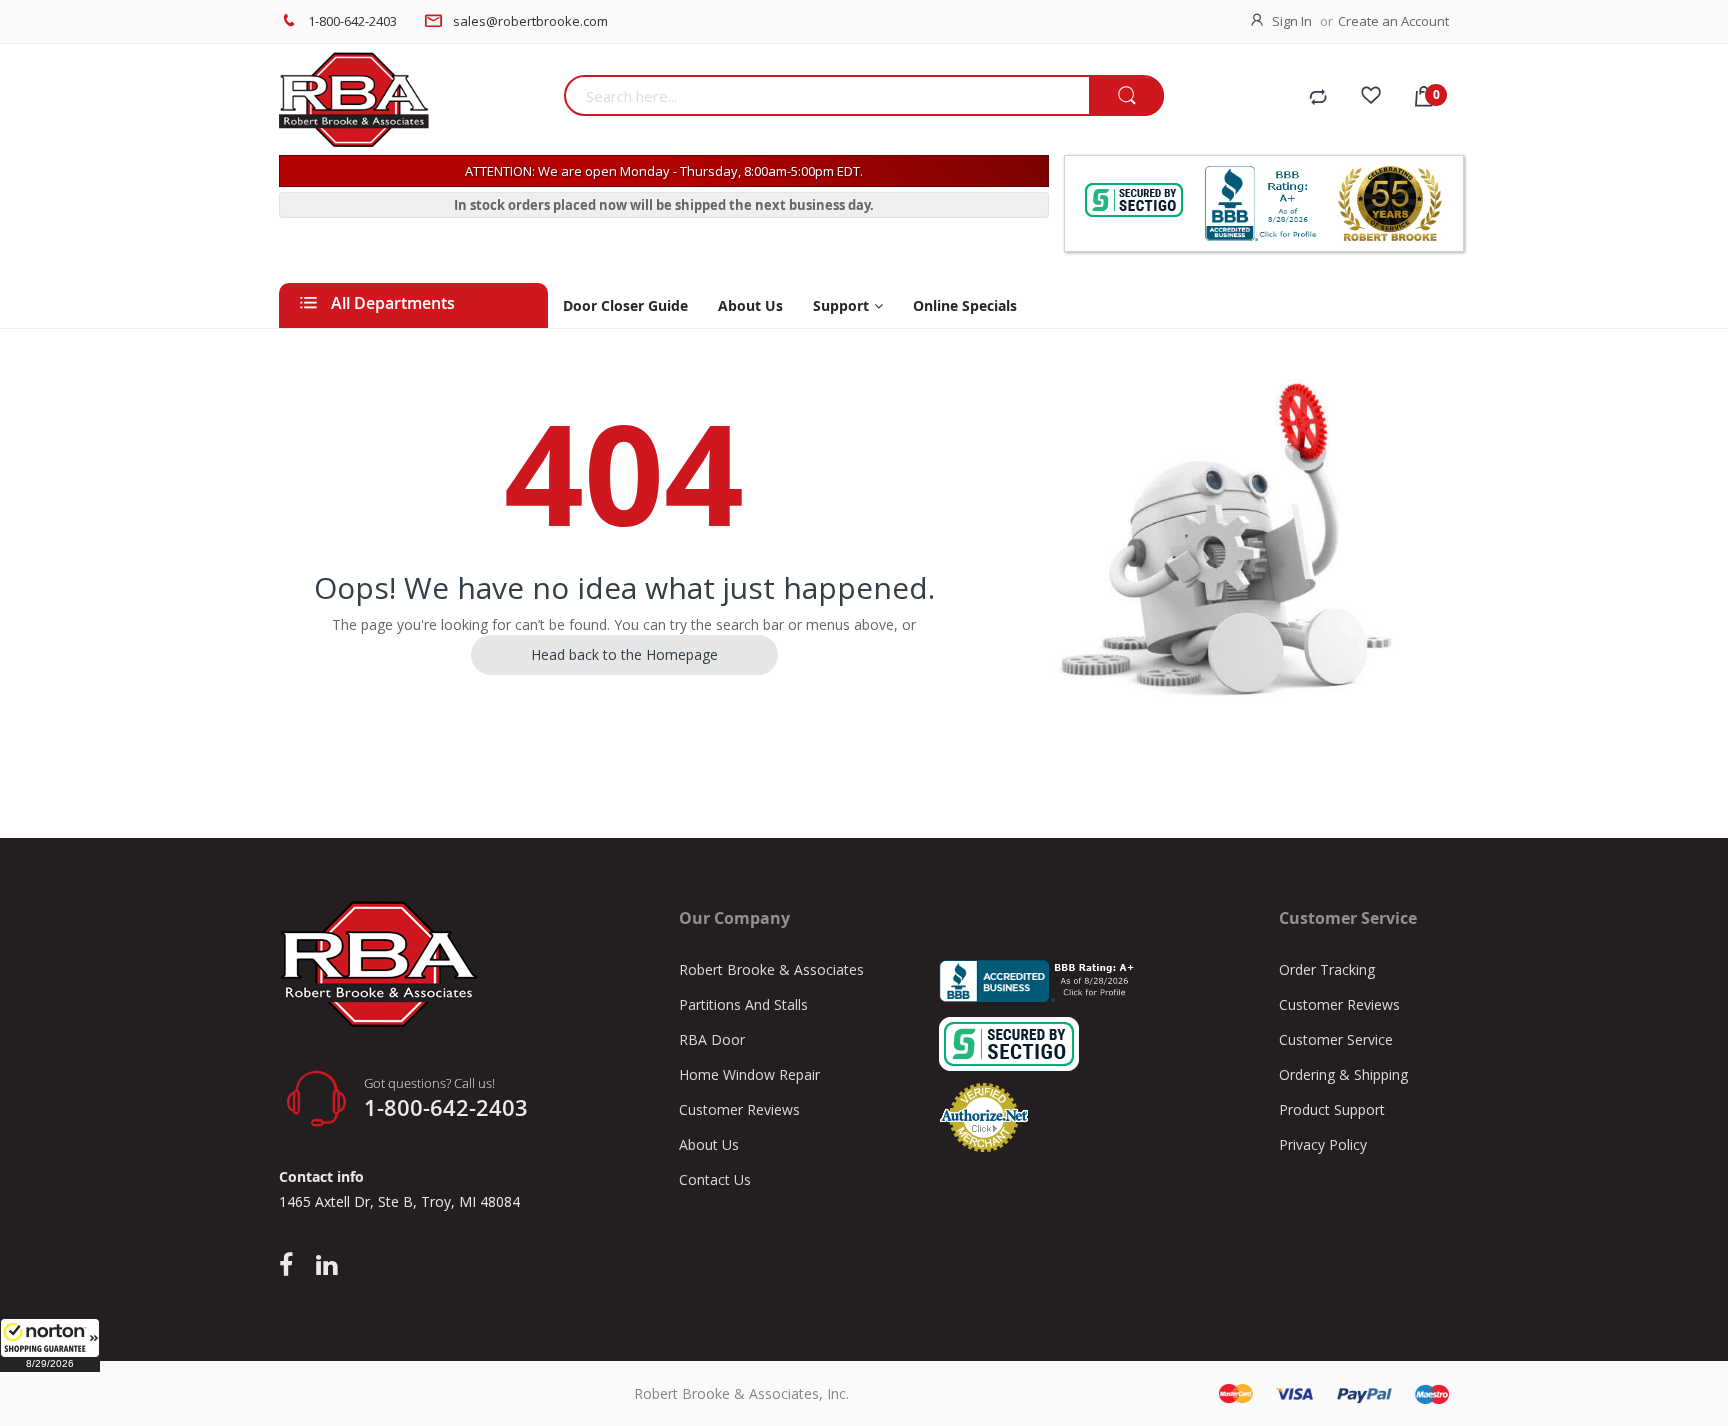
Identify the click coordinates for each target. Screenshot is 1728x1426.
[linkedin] (326, 1266)
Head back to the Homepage (624, 654)
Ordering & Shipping (1343, 1074)
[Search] (1126, 96)
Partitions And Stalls (743, 1004)
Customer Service (1336, 1039)
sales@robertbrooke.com (530, 21)
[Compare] (1318, 98)
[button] (50, 1345)
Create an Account (1393, 21)
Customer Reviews (739, 1109)
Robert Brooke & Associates (771, 969)
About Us (709, 1144)
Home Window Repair (749, 1074)
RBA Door (712, 1039)
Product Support (1332, 1109)
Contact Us (715, 1179)
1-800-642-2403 (352, 21)
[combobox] (826, 95)
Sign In (1292, 21)
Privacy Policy (1323, 1144)
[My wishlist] (1371, 98)
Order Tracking (1327, 969)
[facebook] (291, 1266)
